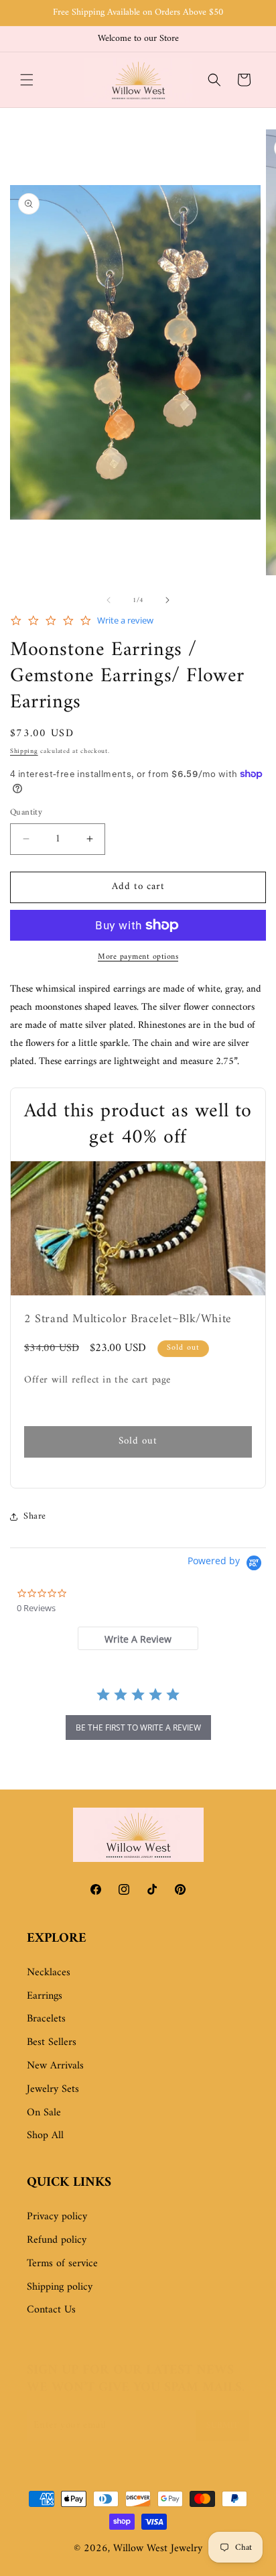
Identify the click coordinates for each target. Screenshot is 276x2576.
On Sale (44, 2113)
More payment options (138, 957)
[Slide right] (167, 600)
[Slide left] (109, 600)
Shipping (24, 751)
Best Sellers (52, 2042)
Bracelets (46, 2019)
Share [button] (35, 1516)
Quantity (26, 813)
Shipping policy (60, 2287)
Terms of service (62, 2264)
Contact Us (51, 2310)
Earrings (45, 1996)
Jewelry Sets (53, 2089)
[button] (27, 80)
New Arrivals (55, 2066)
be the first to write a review (138, 1728)
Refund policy (57, 2240)
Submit (222, 2425)
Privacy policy (57, 2217)
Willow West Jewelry (158, 2549)
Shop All (45, 2135)
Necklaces (49, 1973)
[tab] (138, 1638)
